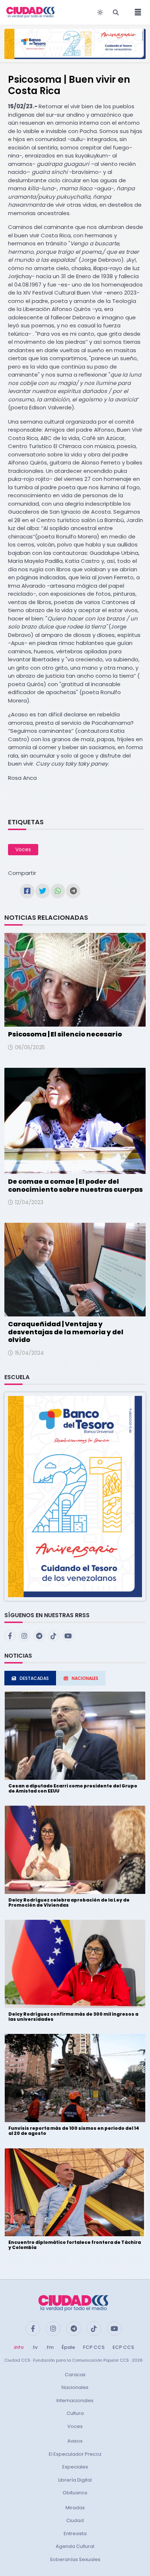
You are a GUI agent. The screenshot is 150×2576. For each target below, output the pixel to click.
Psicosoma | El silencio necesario (65, 1034)
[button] (75, 1496)
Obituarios (75, 2493)
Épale (68, 2347)
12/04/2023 (29, 1202)
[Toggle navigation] (136, 12)
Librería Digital (75, 2480)
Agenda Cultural (75, 2546)
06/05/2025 (30, 1047)
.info (18, 2347)
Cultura (75, 2413)
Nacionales (75, 2387)
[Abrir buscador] (116, 12)
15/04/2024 (29, 1353)
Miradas (75, 2508)
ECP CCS (123, 2347)
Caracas (75, 2375)
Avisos (75, 2441)
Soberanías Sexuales (75, 2559)
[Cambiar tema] (100, 12)
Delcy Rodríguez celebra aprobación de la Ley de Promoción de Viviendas (69, 1902)
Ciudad (75, 2520)
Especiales (75, 2467)
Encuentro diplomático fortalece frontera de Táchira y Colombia (75, 2245)
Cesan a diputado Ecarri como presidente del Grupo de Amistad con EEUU (73, 1788)
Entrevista (75, 2534)
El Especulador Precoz (75, 2454)
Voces (23, 849)
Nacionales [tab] (85, 1678)
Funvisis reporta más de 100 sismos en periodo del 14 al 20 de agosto (74, 2131)
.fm (50, 2347)
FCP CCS (94, 2347)
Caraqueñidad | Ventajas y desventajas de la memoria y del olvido (66, 1332)
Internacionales (75, 2400)
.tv (35, 2347)
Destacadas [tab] (34, 1678)
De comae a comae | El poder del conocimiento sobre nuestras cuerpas (75, 1185)
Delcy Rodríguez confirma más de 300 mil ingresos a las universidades (73, 2017)
